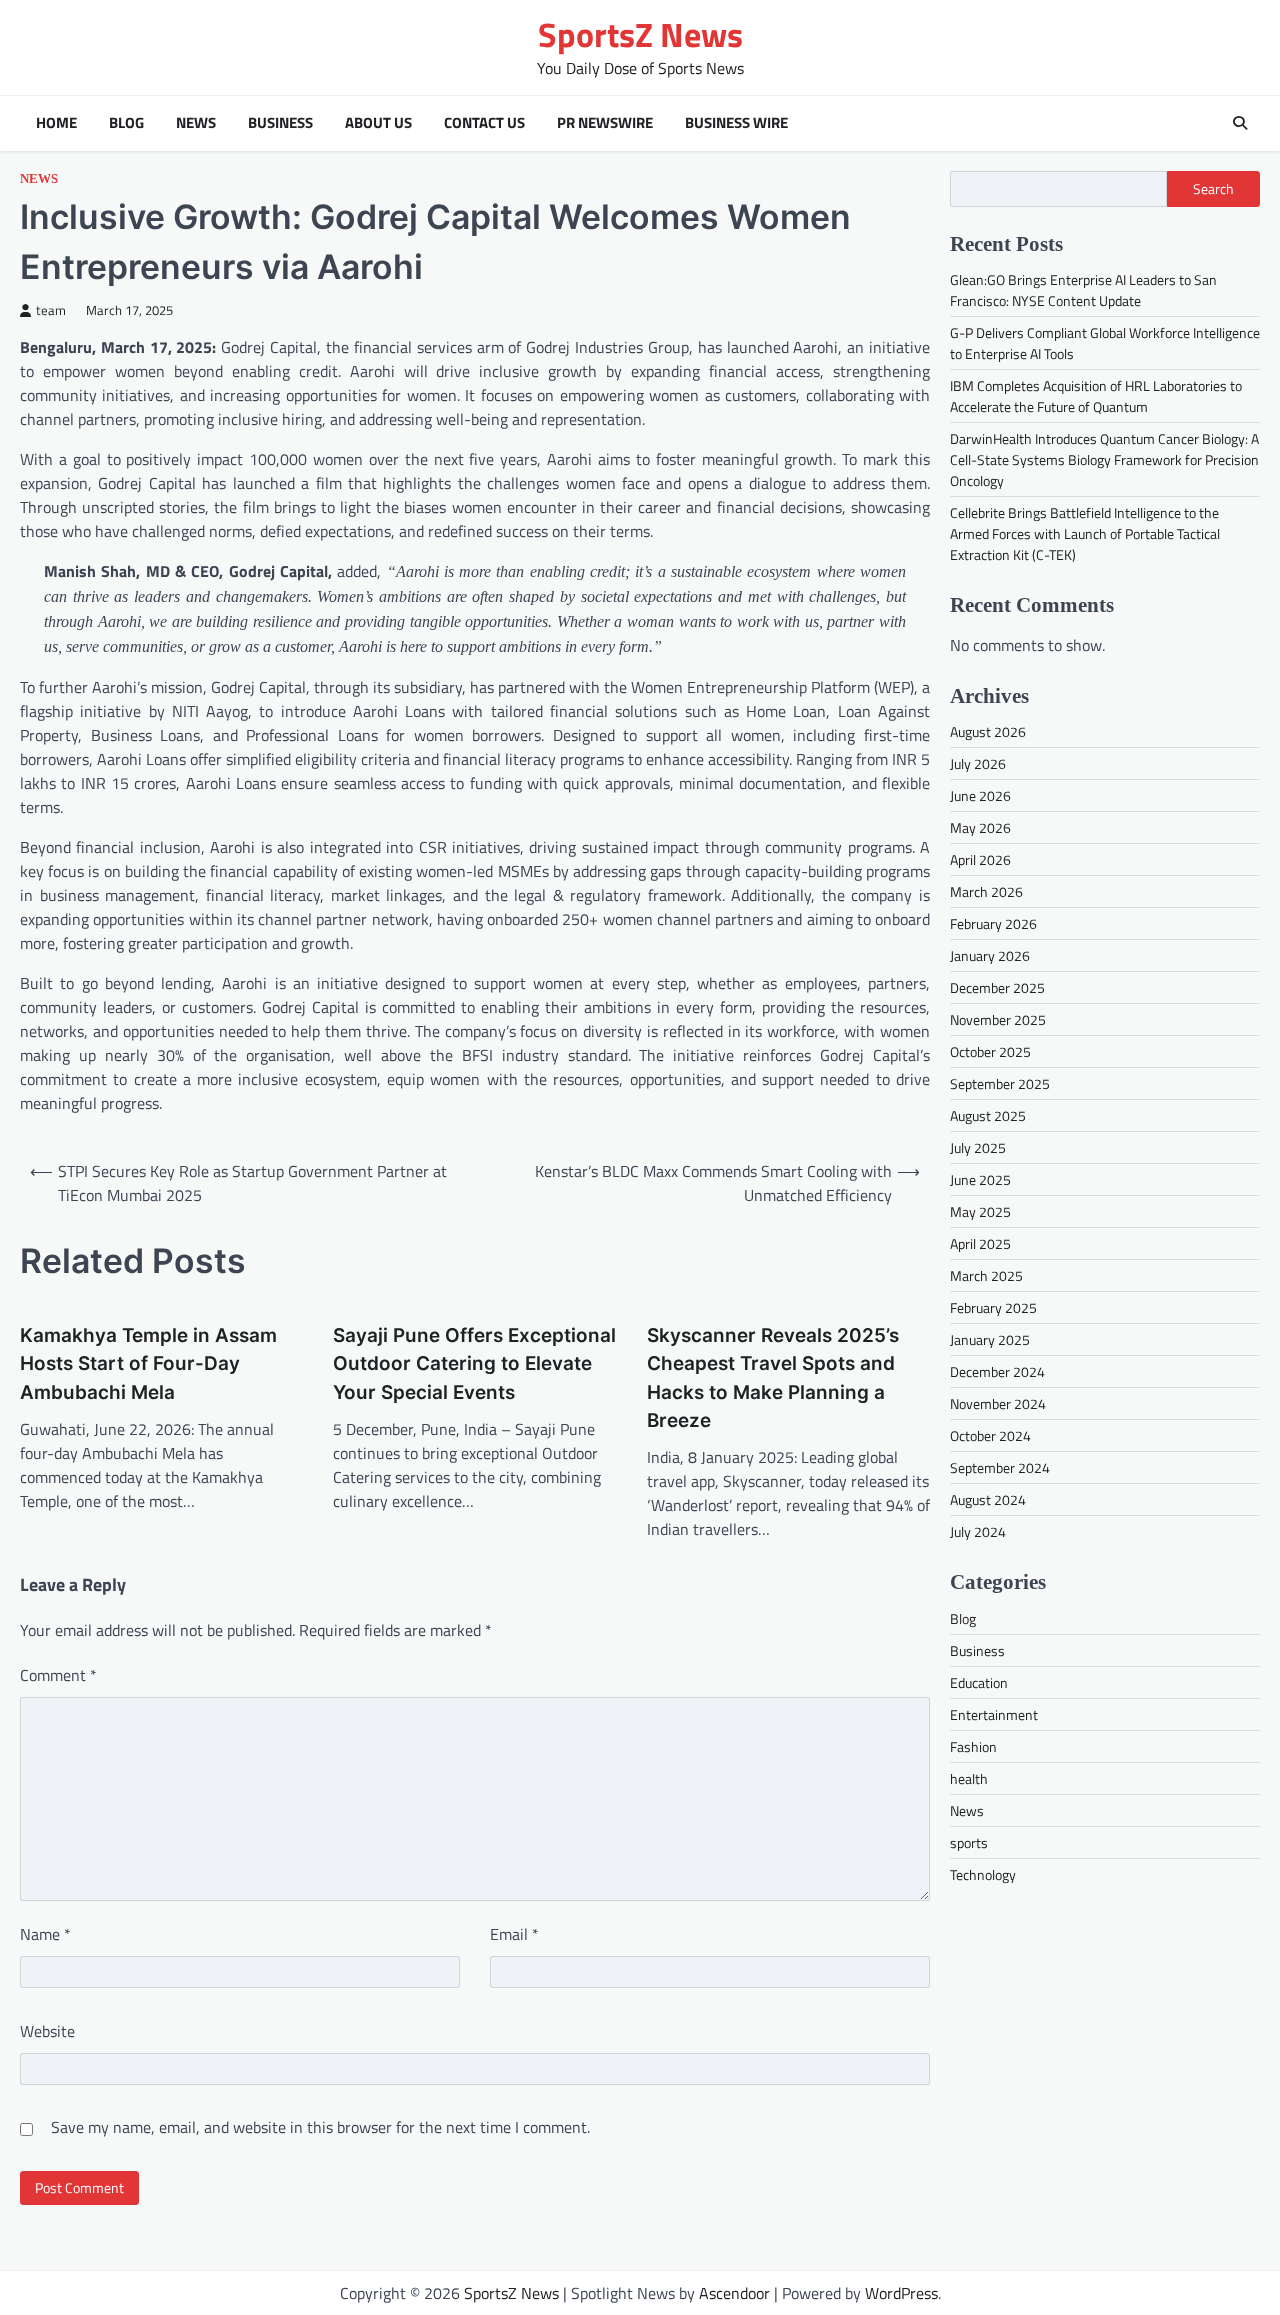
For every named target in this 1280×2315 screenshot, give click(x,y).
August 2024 (988, 1499)
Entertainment (994, 1713)
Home (56, 123)
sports (969, 1841)
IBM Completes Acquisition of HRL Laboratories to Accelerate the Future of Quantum (1096, 396)
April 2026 (980, 859)
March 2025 (986, 1275)
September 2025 (1000, 1083)
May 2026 (980, 827)
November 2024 (998, 1403)
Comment (58, 1675)
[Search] (1240, 123)
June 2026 (980, 795)
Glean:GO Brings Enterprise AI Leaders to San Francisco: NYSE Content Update (1083, 290)
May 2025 (980, 1211)
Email (514, 1934)
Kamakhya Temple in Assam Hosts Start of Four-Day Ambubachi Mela (148, 1364)
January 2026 (990, 955)
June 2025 (980, 1179)
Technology (983, 1873)
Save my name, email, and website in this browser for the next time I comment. (320, 2127)
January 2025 (990, 1339)
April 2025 (980, 1243)
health (969, 1777)
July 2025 (978, 1147)
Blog (126, 123)
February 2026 (993, 923)
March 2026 (986, 891)
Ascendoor (734, 2293)
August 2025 (988, 1115)
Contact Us (484, 123)
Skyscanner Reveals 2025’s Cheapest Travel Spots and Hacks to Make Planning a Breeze (773, 1378)
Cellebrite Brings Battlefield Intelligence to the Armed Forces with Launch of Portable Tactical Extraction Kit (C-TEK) (1085, 533)
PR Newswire (605, 123)
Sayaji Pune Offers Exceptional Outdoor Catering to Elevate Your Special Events (474, 1364)
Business (280, 123)
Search (1213, 189)
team (51, 310)
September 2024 (1000, 1467)
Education (979, 1681)
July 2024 (978, 1531)
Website (47, 2031)
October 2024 (990, 1435)
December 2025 (997, 987)
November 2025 (998, 1019)
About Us (378, 123)
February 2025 (993, 1307)
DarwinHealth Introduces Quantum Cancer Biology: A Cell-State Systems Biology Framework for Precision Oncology (1104, 459)
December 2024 (997, 1371)
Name (45, 1934)
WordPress (901, 2293)
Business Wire (736, 123)
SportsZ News (640, 34)
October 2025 (990, 1051)
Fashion (973, 1745)
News (196, 123)
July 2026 (978, 763)
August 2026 (988, 731)
